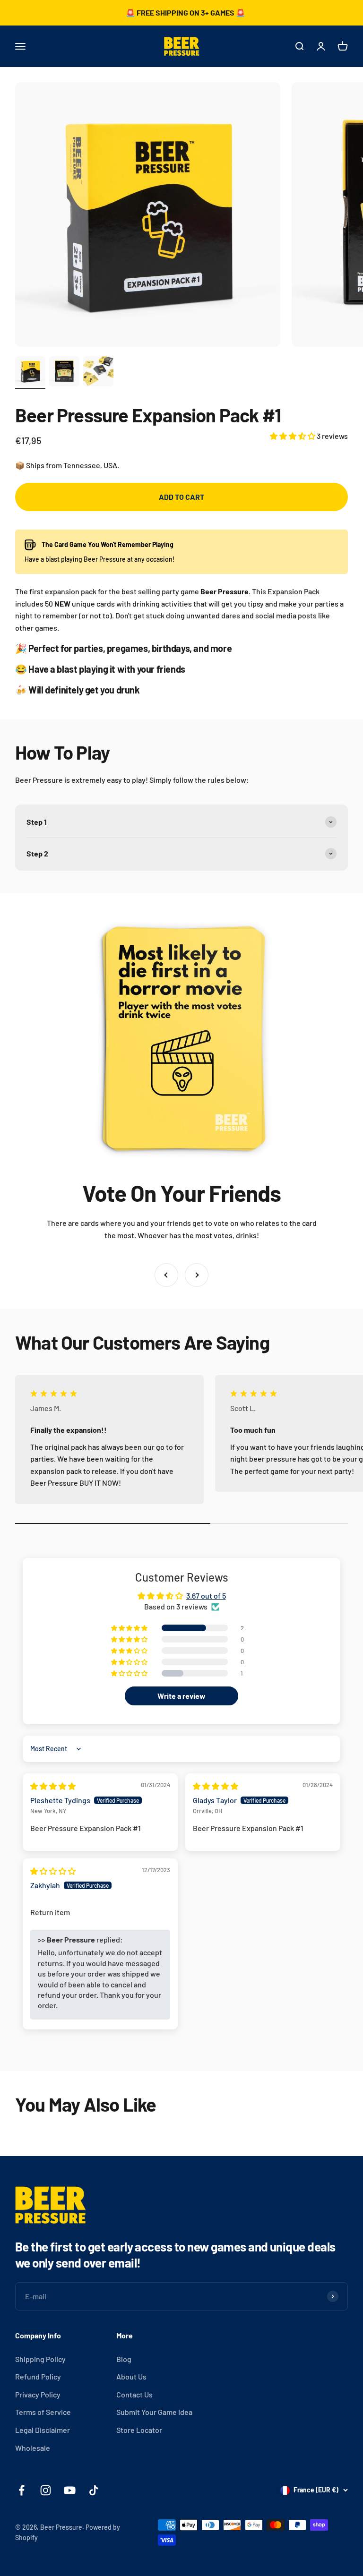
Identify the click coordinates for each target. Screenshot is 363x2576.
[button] (293, 436)
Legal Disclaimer (43, 2430)
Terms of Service (43, 2412)
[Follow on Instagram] (46, 2490)
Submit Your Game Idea (154, 2412)
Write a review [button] (181, 1696)
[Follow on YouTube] (70, 2490)
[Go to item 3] (98, 373)
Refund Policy (38, 2376)
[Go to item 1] (30, 373)
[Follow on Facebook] (22, 2490)
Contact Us (134, 2394)
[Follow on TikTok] (94, 2490)
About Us (131, 2376)
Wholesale (33, 2448)
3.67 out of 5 (206, 1596)
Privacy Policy (38, 2394)
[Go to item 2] (64, 373)
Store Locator (139, 2430)
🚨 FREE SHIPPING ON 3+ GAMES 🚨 (186, 13)
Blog (124, 2359)
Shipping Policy (40, 2359)
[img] (53, 1786)
